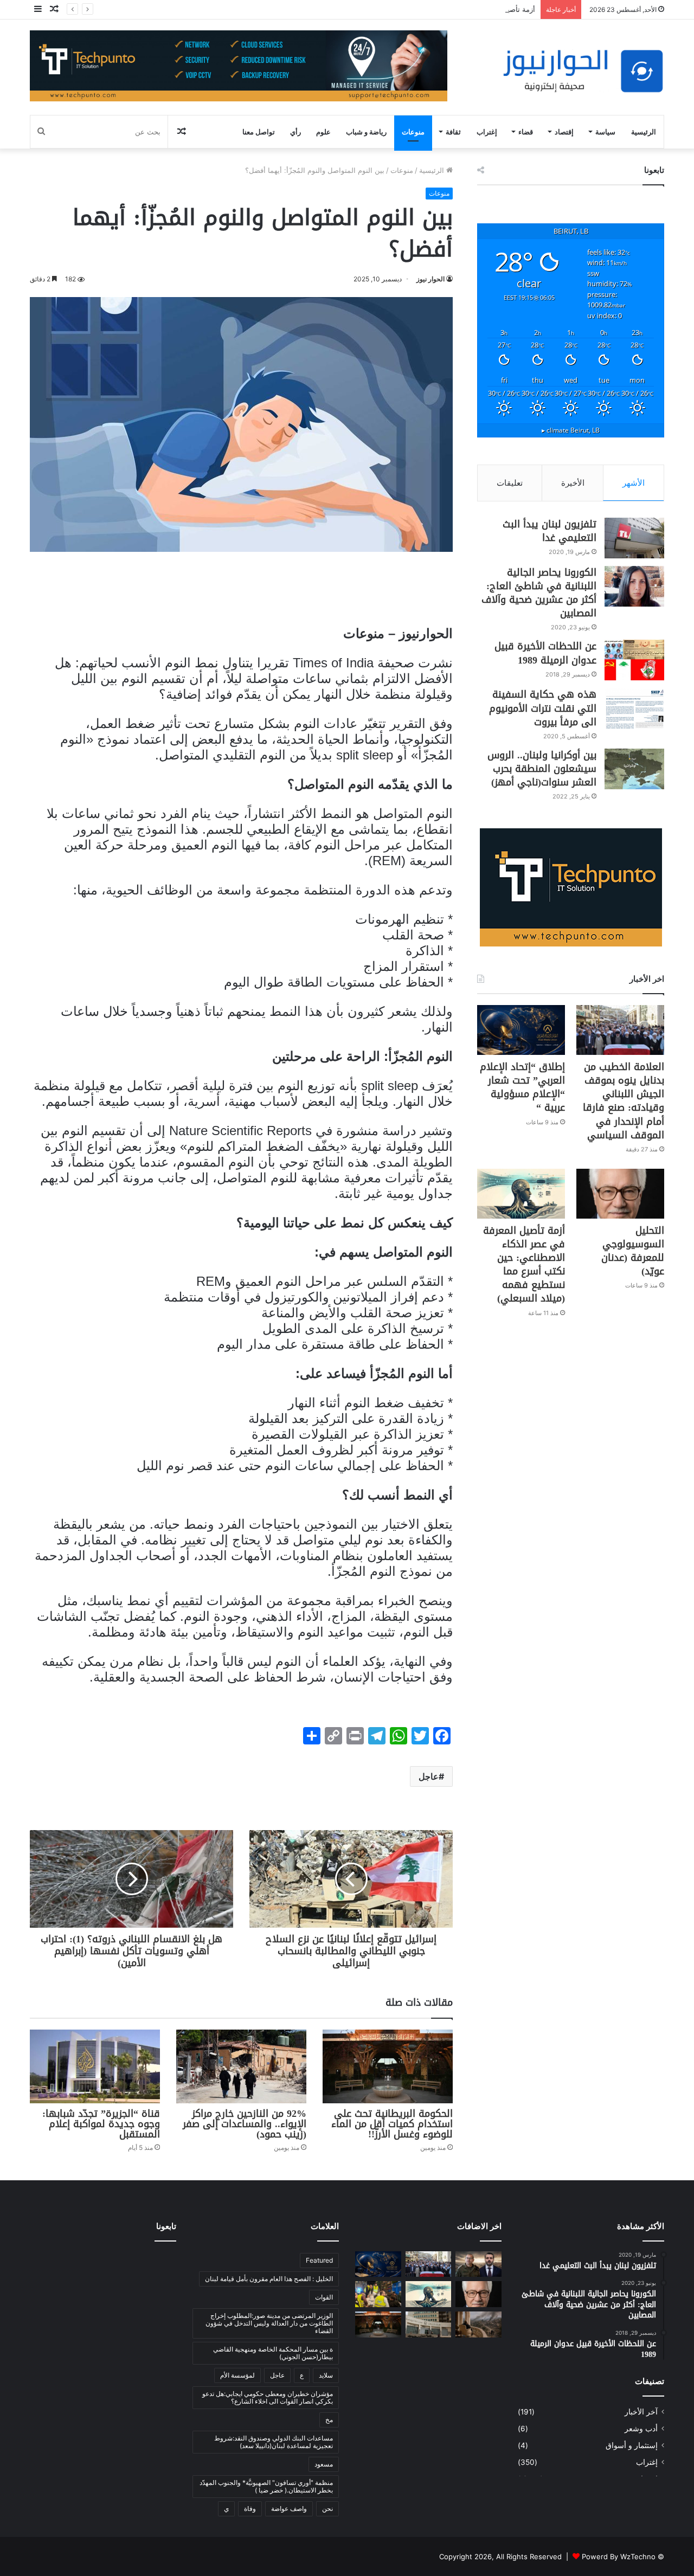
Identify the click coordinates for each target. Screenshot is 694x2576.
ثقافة (453, 132)
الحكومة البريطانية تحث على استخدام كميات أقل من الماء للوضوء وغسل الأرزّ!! (392, 2124)
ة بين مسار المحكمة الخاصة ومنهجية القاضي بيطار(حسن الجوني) (273, 2353)
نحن (327, 2509)
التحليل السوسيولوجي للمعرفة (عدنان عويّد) (633, 1251)
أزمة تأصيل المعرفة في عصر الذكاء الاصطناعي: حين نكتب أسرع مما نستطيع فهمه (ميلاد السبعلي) (388, 9)
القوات (324, 2297)
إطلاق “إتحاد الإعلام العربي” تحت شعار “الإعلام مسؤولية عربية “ (522, 1087)
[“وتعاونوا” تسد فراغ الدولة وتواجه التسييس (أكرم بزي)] (378, 2294)
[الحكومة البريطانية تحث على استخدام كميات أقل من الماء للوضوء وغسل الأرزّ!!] (388, 2066)
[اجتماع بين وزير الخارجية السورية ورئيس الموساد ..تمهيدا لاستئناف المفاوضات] (478, 2264)
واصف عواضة (289, 2509)
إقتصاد (564, 132)
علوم (323, 132)
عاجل (429, 1776)
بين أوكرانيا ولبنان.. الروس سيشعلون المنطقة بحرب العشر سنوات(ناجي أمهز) (542, 769)
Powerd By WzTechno (619, 2556)
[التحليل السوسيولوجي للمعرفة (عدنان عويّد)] (620, 1193)
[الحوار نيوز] (583, 71)
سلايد (326, 2375)
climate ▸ (571, 430)
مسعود (324, 2464)
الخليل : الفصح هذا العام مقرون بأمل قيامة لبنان (269, 2279)
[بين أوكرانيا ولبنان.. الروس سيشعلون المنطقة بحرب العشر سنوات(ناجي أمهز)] (634, 769)
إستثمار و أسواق (632, 2445)
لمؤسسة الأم (237, 2375)
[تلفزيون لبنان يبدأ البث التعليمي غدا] (634, 538)
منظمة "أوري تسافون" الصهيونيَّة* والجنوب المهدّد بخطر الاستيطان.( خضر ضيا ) (266, 2486)
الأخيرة (573, 483)
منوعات (413, 132)
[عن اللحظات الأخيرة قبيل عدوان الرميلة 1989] (634, 660)
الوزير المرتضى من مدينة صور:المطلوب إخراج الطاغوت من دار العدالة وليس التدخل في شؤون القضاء (269, 2323)
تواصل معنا (259, 132)
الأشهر (634, 483)
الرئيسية (644, 132)
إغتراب (487, 132)
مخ (329, 2420)
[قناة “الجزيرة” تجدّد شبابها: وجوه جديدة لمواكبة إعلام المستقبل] (95, 2066)
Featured (319, 2260)
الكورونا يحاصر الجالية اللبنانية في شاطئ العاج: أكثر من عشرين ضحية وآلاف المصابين (539, 593)
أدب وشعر (641, 2429)
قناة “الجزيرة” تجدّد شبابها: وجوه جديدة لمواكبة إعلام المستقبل (101, 2124)
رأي (295, 132)
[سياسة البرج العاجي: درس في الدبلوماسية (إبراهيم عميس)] (478, 2324)
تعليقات (510, 483)
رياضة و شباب (366, 132)
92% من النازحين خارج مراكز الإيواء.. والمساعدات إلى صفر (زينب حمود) (245, 2124)
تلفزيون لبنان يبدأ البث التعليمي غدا (550, 531)
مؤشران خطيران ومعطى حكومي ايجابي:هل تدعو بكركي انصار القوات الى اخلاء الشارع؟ (268, 2397)
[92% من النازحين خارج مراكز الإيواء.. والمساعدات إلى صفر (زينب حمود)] (241, 2066)
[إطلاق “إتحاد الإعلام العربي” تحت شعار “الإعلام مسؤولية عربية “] (521, 1030)
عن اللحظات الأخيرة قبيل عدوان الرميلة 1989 (545, 653)
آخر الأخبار (641, 2412)
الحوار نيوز (430, 279)
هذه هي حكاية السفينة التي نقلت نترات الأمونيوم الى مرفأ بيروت (543, 708)
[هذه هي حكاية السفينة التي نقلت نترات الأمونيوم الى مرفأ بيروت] (634, 708)
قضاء (526, 132)
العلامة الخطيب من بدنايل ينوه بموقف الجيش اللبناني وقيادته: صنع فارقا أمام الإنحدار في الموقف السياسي (624, 1101)
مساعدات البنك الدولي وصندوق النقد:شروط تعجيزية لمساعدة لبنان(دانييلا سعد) (274, 2442)
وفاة (250, 2509)
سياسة (605, 132)
